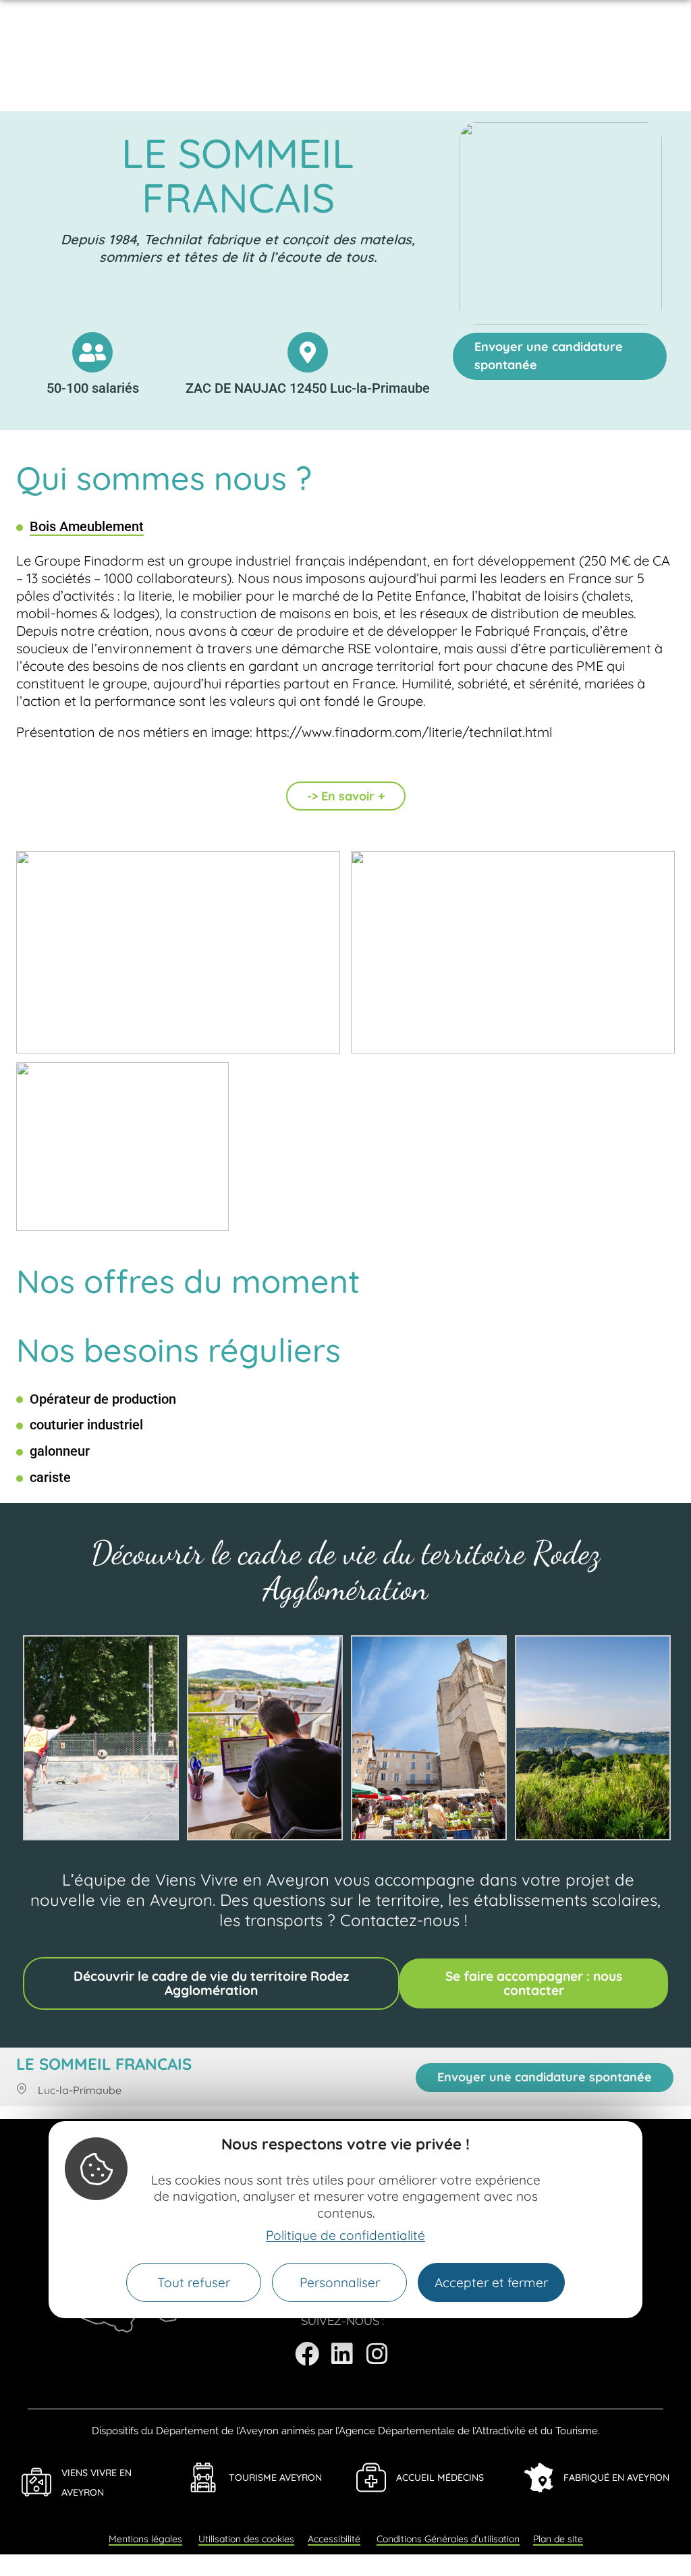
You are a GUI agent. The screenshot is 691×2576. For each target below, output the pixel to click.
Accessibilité (334, 2539)
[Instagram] (377, 2354)
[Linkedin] (342, 2354)
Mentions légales (145, 2539)
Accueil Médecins (440, 2477)
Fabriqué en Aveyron (616, 2477)
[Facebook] (307, 2354)
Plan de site (558, 2539)
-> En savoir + (346, 796)
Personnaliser (340, 2282)
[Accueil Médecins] (371, 2477)
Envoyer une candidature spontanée (549, 356)
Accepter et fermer (491, 2282)
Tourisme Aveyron (275, 2477)
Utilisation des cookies (246, 2539)
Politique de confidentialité (345, 2235)
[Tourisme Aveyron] (204, 2477)
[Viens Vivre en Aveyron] (36, 2482)
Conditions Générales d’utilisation (448, 2539)
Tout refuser (194, 2282)
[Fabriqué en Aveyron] (538, 2477)
